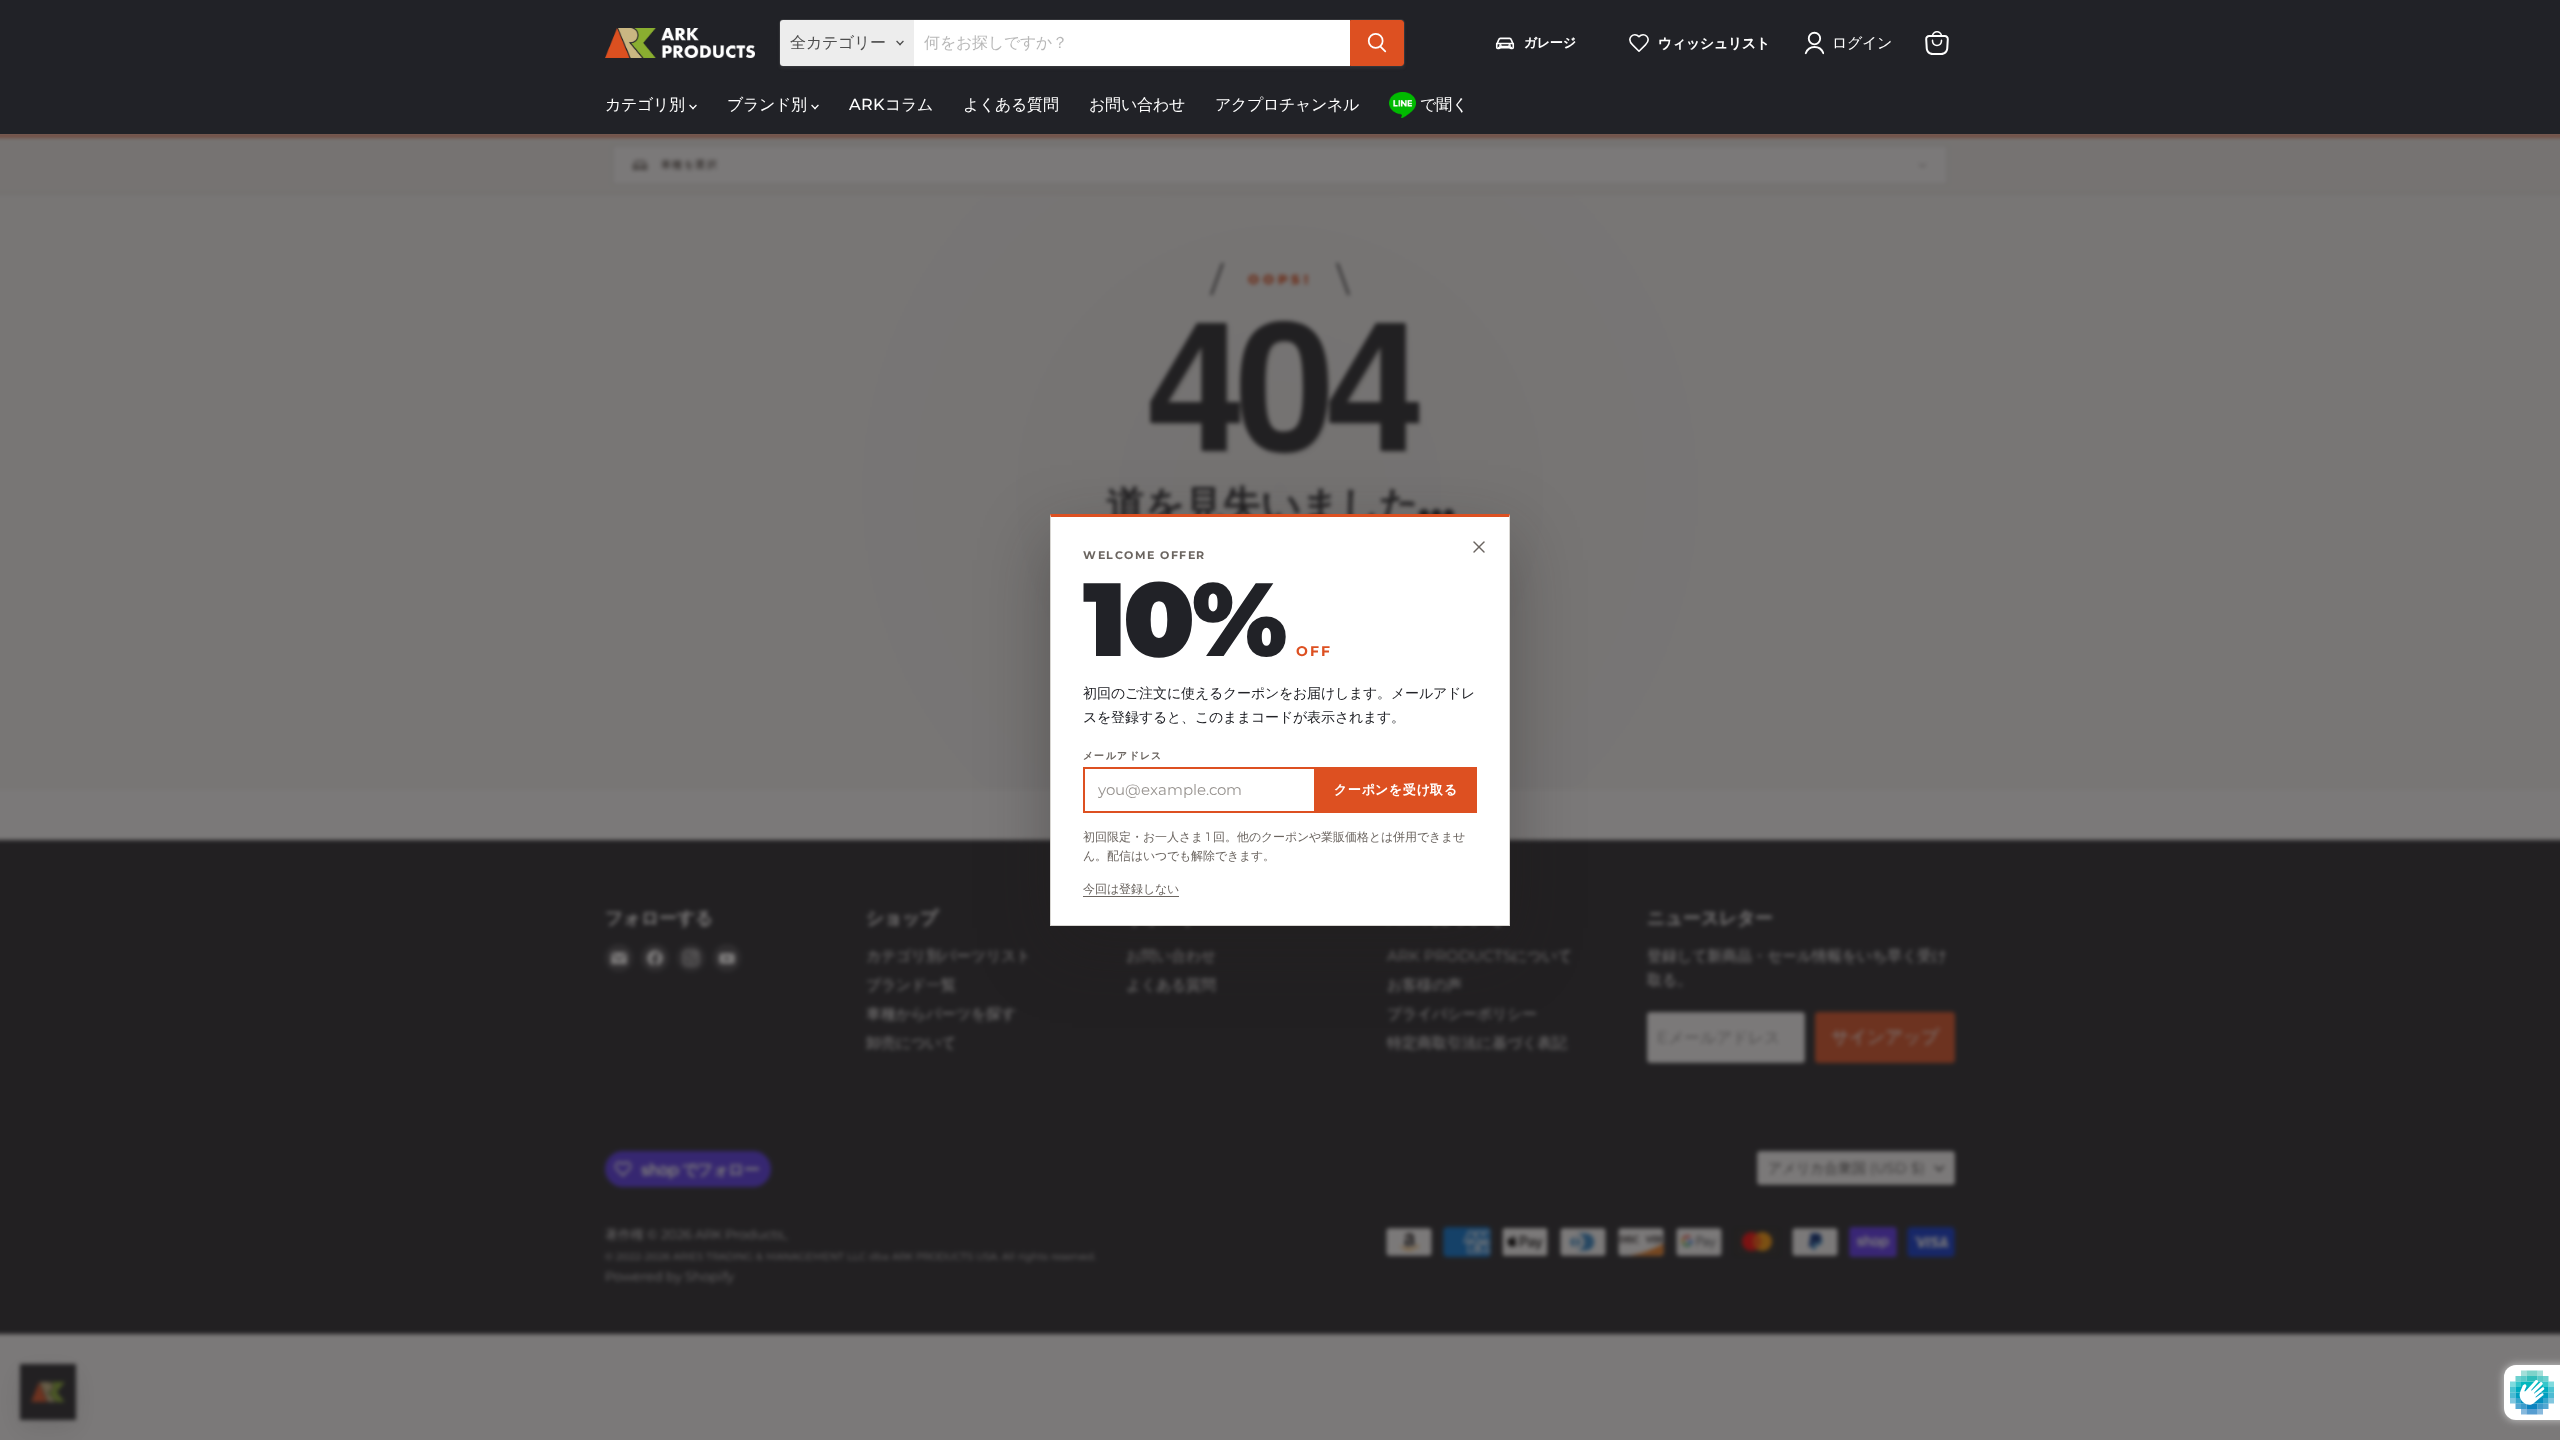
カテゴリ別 (647, 104)
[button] (1852, 43)
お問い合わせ (1137, 104)
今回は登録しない (1131, 889)
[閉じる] (1479, 547)
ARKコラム (891, 104)
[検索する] (1377, 43)
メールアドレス (1123, 756)
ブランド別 (769, 104)
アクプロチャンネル (1287, 104)
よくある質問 (1011, 104)
